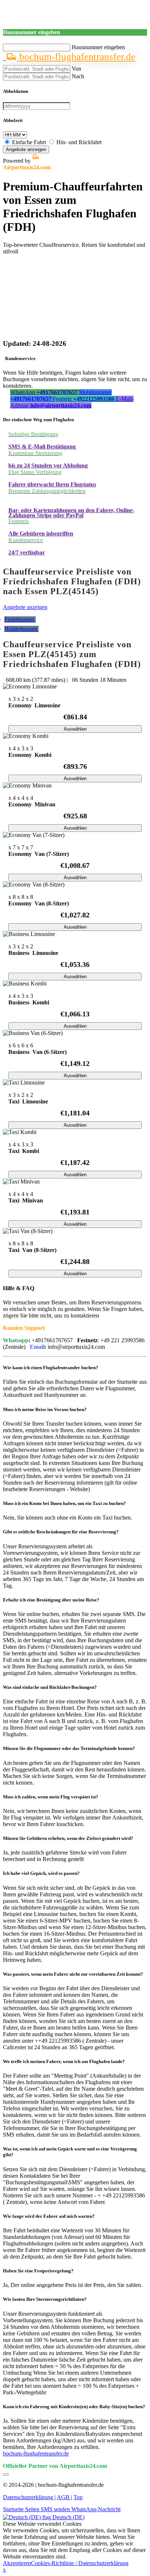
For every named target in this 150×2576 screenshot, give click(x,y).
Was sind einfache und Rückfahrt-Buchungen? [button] (50, 1687)
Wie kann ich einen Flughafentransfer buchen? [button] (51, 1368)
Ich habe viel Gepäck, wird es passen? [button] (41, 1873)
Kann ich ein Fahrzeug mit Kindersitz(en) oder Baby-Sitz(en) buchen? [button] (74, 2407)
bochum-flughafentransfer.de (76, 57)
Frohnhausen (20, 619)
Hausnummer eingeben (98, 47)
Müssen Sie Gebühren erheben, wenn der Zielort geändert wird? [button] (68, 1838)
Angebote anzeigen (26, 149)
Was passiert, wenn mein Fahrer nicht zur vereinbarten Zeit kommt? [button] (73, 1974)
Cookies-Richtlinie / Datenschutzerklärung (80, 2563)
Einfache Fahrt (29, 142)
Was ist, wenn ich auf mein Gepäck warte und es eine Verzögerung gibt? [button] (70, 2152)
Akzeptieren (17, 2563)
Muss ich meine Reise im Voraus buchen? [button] (45, 1409)
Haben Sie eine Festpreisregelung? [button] (38, 2271)
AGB (64, 2497)
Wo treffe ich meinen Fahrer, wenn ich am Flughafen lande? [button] (64, 2061)
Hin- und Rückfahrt (79, 142)
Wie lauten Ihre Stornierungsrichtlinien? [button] (45, 2299)
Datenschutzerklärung (29, 2497)
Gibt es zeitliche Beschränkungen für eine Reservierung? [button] (61, 1532)
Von (76, 69)
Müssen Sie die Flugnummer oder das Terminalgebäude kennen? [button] (69, 1748)
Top (78, 2497)
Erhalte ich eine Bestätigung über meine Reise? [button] (51, 1600)
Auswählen (75, 729)
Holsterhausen (21, 629)
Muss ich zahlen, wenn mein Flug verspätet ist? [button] (51, 1797)
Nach (78, 76)
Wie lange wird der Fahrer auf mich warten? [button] (49, 2216)
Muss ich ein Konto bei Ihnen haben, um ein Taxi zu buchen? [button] (64, 1503)
